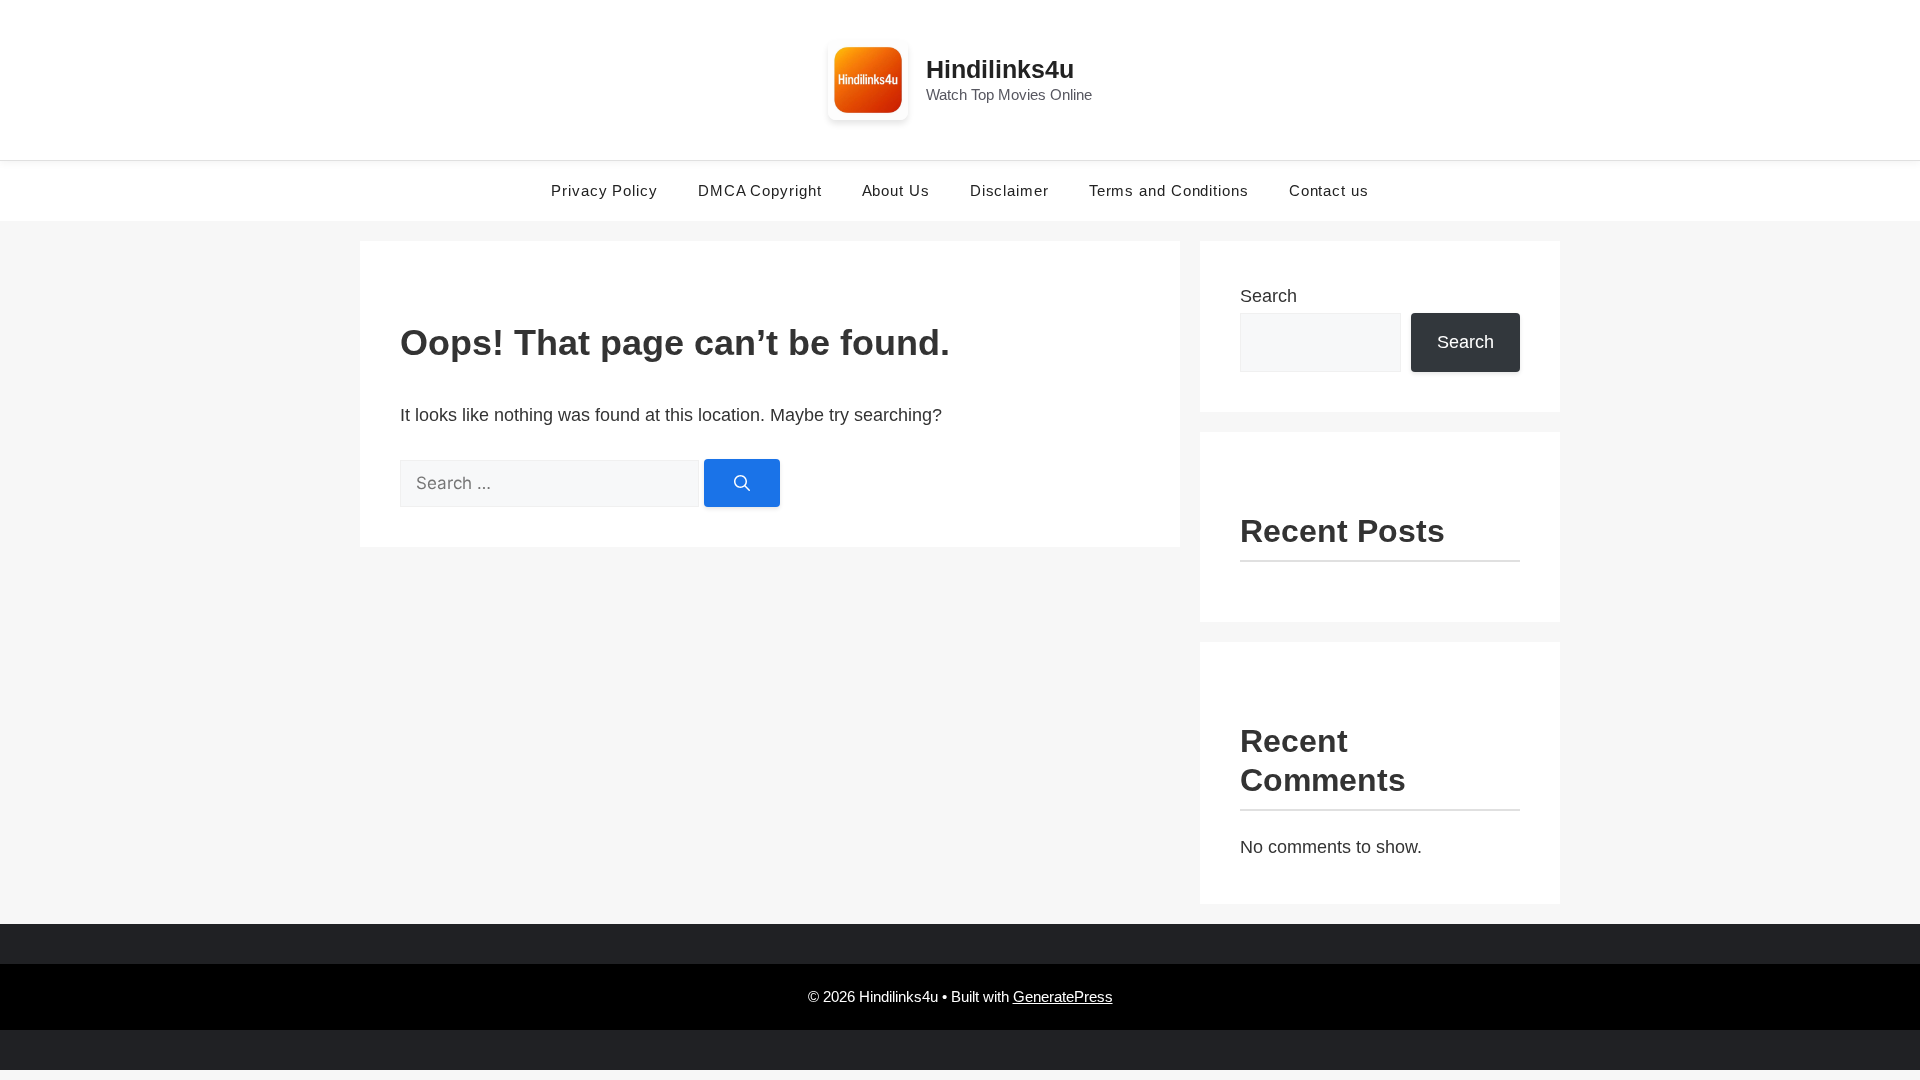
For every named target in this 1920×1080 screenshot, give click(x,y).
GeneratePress (1063, 996)
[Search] (742, 483)
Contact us (1329, 190)
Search (1268, 296)
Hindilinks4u (1000, 69)
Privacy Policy (604, 190)
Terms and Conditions (1169, 190)
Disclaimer (1009, 190)
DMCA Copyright (760, 190)
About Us (896, 190)
